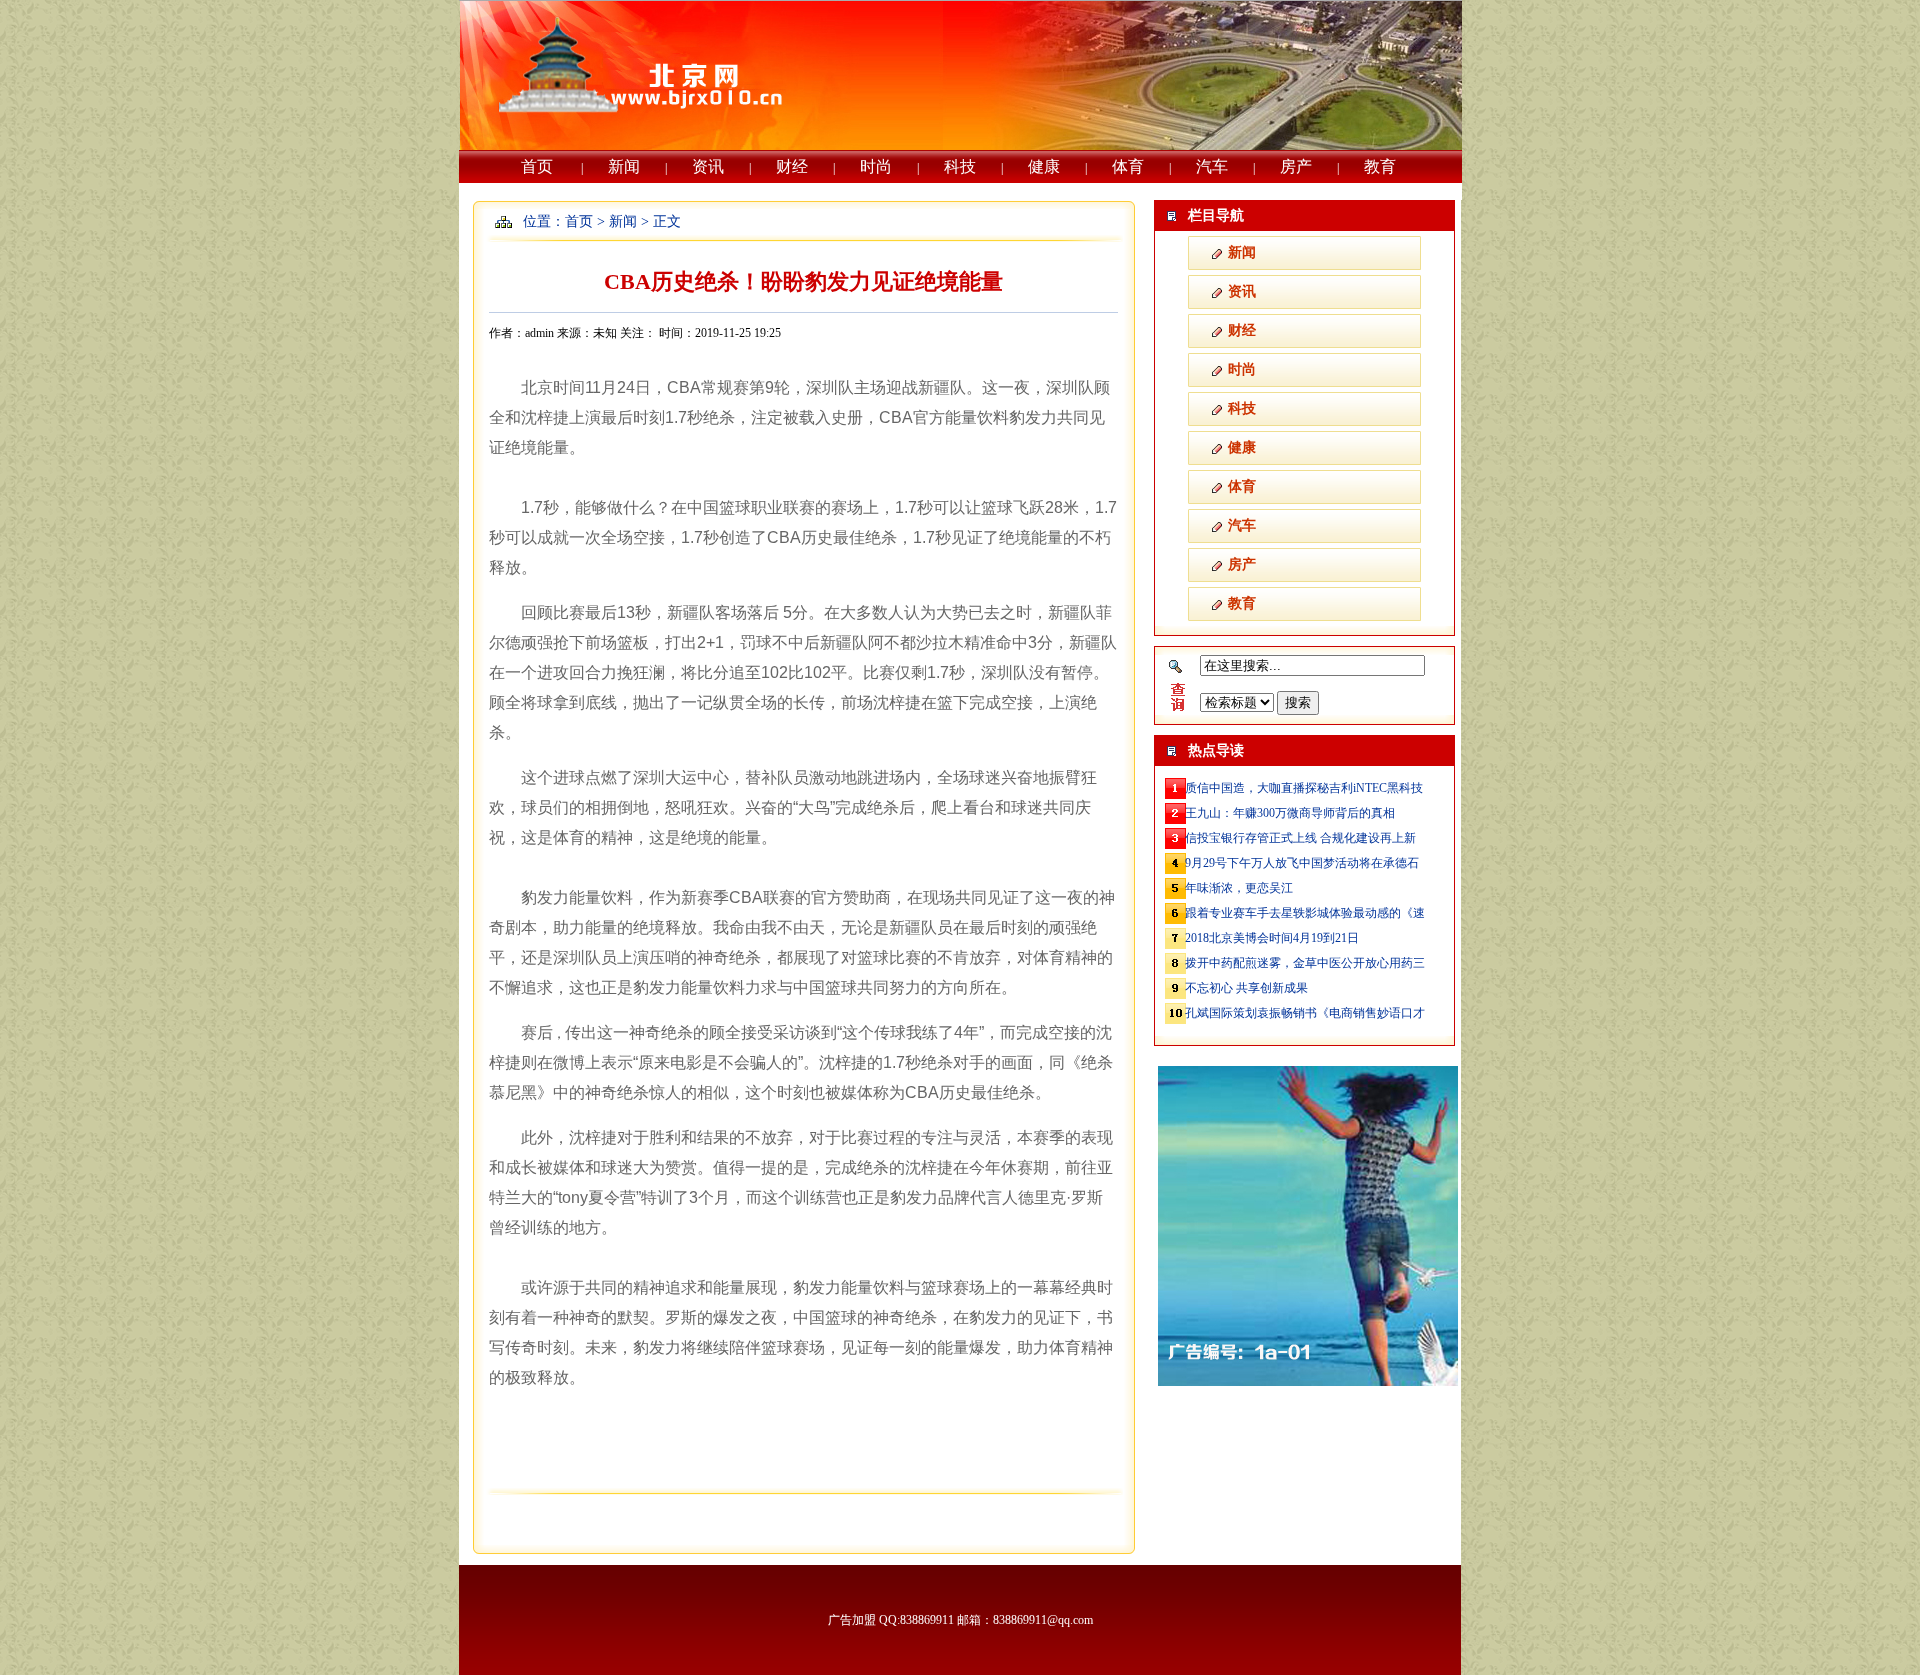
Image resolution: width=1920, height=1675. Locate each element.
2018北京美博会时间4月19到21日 (1272, 938)
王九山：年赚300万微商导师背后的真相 (1290, 813)
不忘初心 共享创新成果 (1246, 988)
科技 (960, 166)
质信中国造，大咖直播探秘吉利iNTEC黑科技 (1304, 788)
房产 (1296, 166)
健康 (1044, 166)
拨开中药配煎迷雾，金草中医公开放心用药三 (1305, 963)
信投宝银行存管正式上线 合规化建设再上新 (1300, 838)
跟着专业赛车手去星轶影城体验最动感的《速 (1305, 913)
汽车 (1212, 166)
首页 (537, 166)
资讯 (708, 166)
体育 (1128, 166)
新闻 (624, 166)
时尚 (876, 166)
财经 (792, 166)
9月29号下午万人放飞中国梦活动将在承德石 (1302, 863)
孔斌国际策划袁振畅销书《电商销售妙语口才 (1305, 1013)
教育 (1380, 166)
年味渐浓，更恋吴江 (1239, 888)
